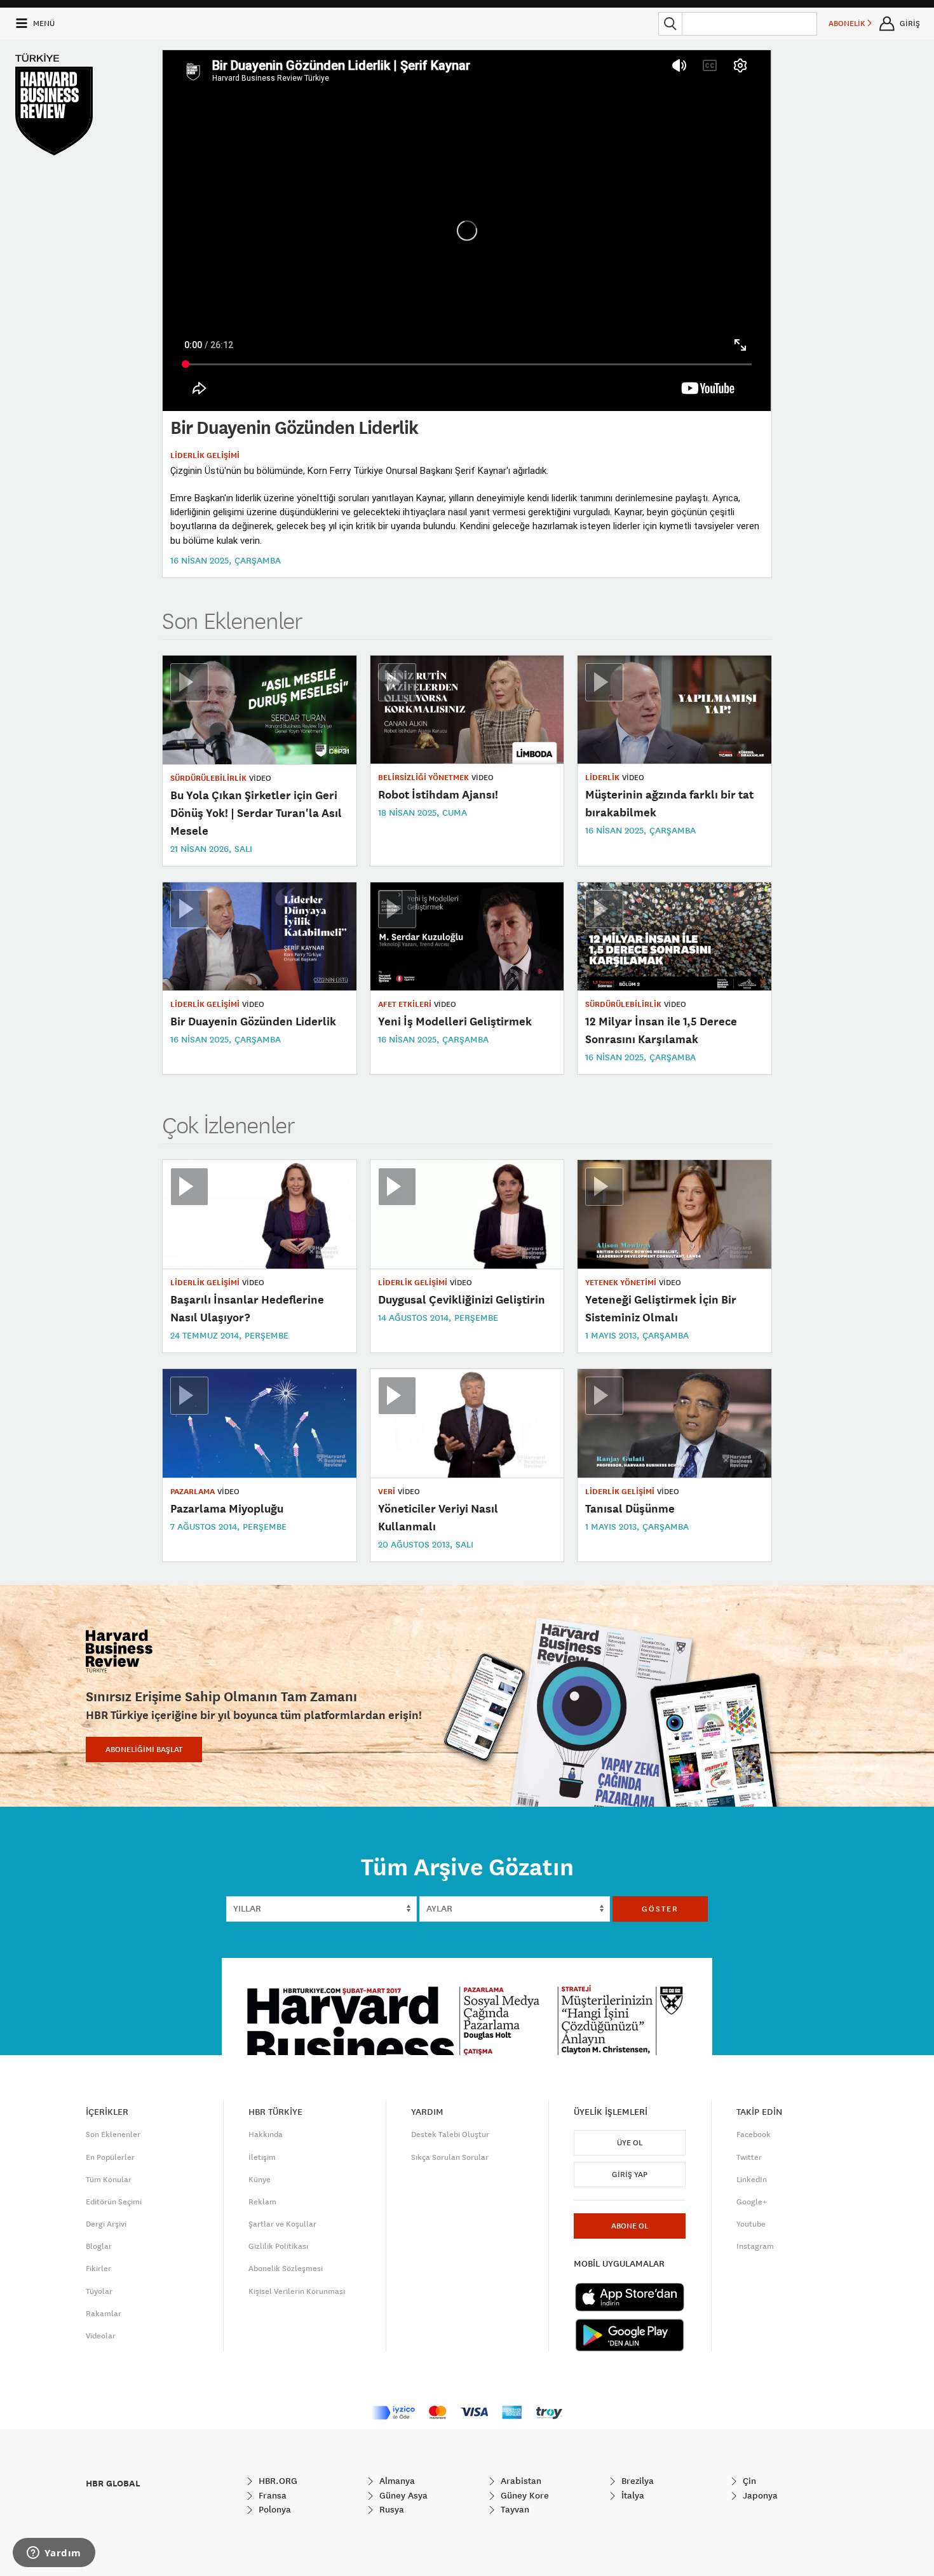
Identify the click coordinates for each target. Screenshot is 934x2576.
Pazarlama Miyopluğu (227, 1508)
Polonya (274, 2509)
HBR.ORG (277, 2481)
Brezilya (636, 2481)
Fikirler (98, 2269)
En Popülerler (110, 2157)
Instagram (755, 2246)
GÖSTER (660, 1909)
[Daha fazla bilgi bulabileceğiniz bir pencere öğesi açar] (54, 2554)
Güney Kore (524, 2495)
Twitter (749, 2157)
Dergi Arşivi (106, 2224)
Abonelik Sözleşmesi (286, 2269)
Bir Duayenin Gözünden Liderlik (253, 1021)
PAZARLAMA (193, 1492)
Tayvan (514, 2509)
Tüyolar (99, 2291)
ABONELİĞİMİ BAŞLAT (144, 1750)
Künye (260, 2180)
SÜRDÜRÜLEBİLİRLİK (208, 778)
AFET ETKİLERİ (405, 1004)
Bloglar (99, 2246)
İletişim (262, 2157)
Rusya (390, 2509)
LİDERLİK (602, 778)
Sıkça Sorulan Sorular (450, 2157)
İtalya (632, 2495)
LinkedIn (752, 2180)
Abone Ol (630, 2226)
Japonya (759, 2495)
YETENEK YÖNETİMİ (621, 1283)
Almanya (396, 2481)
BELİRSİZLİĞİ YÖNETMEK (423, 778)
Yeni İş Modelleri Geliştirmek (455, 1021)
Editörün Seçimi (114, 2202)
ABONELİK (848, 24)
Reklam (262, 2202)
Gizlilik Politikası (278, 2246)
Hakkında (266, 2134)
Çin (748, 2481)
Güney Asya (402, 2495)
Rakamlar (104, 2314)
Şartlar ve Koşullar (282, 2224)
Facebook (754, 2134)
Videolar (101, 2336)
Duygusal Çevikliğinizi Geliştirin (462, 1299)
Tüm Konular (109, 2180)
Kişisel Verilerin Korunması (297, 2291)
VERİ (387, 1492)
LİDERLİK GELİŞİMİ (205, 455)
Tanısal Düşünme (630, 1508)
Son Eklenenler (113, 2134)
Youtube (751, 2224)
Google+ (752, 2202)
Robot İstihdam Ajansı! (438, 794)
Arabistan (520, 2481)
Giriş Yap (630, 2175)
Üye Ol (630, 2143)
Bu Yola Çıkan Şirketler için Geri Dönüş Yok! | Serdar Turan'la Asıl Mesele (256, 813)
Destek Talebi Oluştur (450, 2134)
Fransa (271, 2495)
